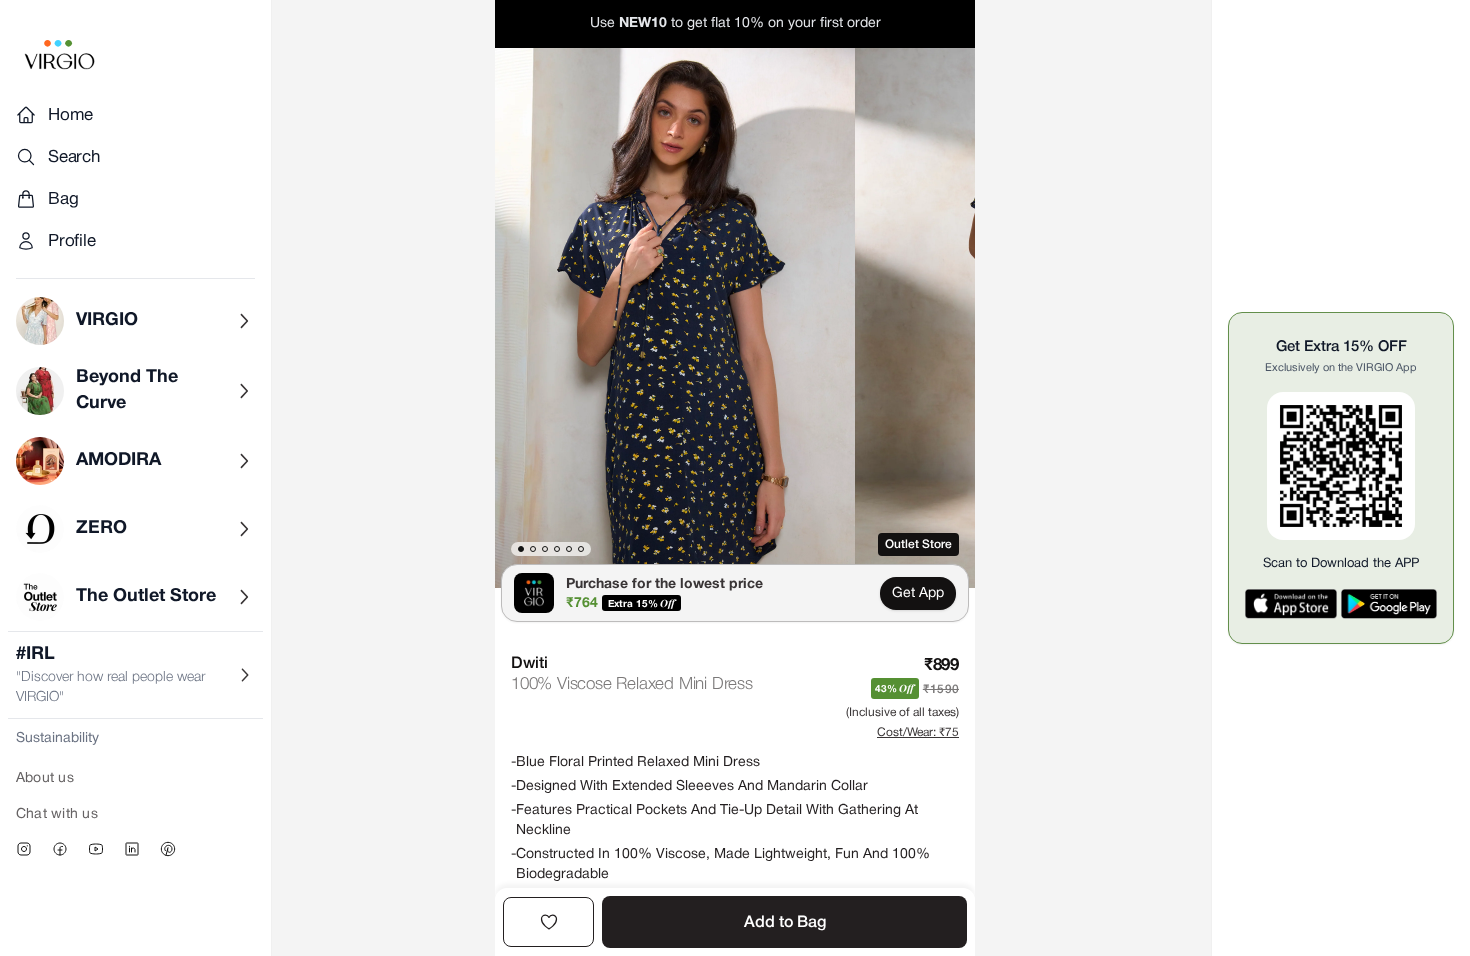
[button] (675, 318)
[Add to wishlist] (548, 922)
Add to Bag (785, 923)
